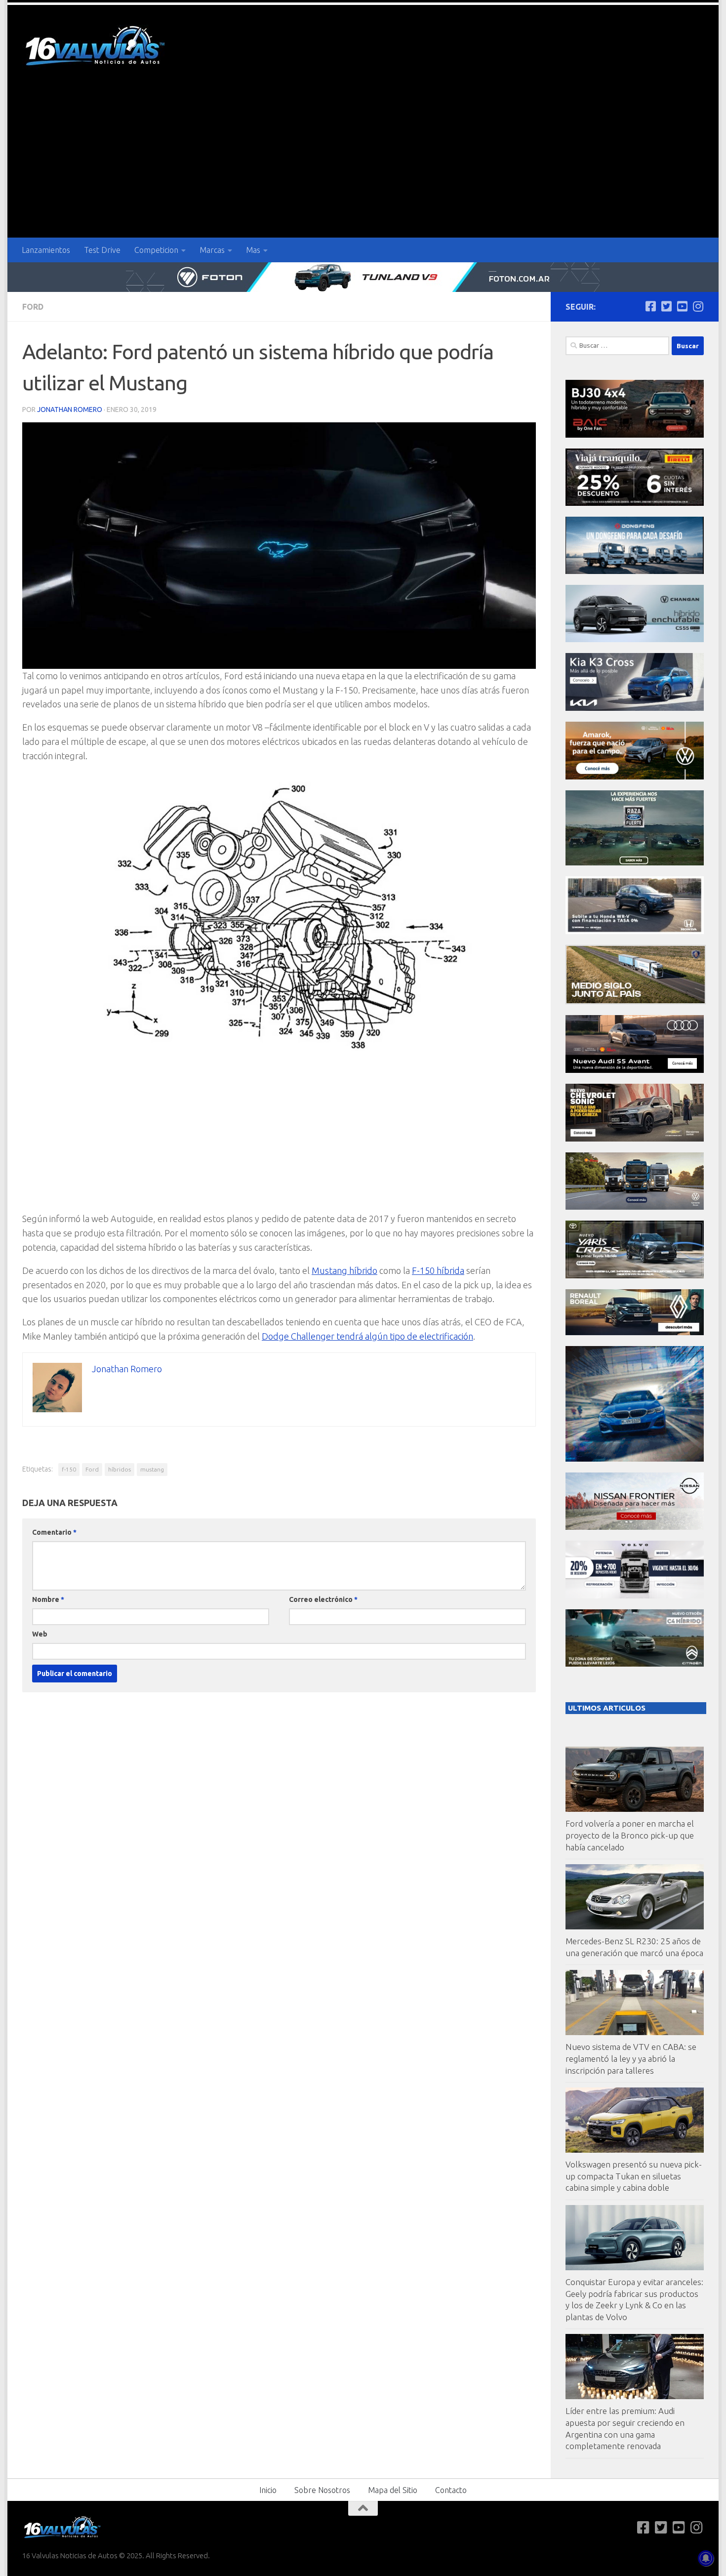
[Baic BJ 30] (635, 435)
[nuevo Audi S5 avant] (635, 1070)
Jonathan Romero (70, 409)
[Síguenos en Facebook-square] (650, 306)
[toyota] (635, 1276)
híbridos (120, 1469)
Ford (33, 307)
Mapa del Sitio (393, 2490)
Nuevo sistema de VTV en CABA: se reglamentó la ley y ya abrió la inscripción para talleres (631, 2058)
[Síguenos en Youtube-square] (682, 306)
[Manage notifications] (706, 2558)
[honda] (635, 931)
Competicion (156, 250)
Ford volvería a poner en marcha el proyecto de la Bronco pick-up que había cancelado (630, 1835)
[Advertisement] (363, 164)
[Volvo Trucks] (635, 1596)
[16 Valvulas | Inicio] (96, 47)
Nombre (48, 1599)
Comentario (54, 1532)
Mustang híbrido (344, 1270)
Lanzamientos (46, 250)
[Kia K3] (635, 708)
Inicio (268, 2490)
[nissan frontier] (635, 1527)
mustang (152, 1469)
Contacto (451, 2490)
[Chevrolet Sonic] (635, 1139)
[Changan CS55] (635, 639)
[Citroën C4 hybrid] (635, 1664)
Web (40, 1634)
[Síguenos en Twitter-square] (666, 306)
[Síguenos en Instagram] (698, 306)
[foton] (363, 277)
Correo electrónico (323, 1599)
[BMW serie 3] (635, 1459)
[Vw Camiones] (635, 1207)
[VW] (635, 777)
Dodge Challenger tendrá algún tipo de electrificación (367, 1336)
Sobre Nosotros (322, 2490)
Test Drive (102, 250)
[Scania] (636, 1002)
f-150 (69, 1469)
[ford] (635, 863)
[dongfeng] (635, 571)
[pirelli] (635, 503)
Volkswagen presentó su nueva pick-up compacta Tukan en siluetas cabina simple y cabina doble (634, 2176)
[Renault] (635, 1332)
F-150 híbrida (438, 1270)
